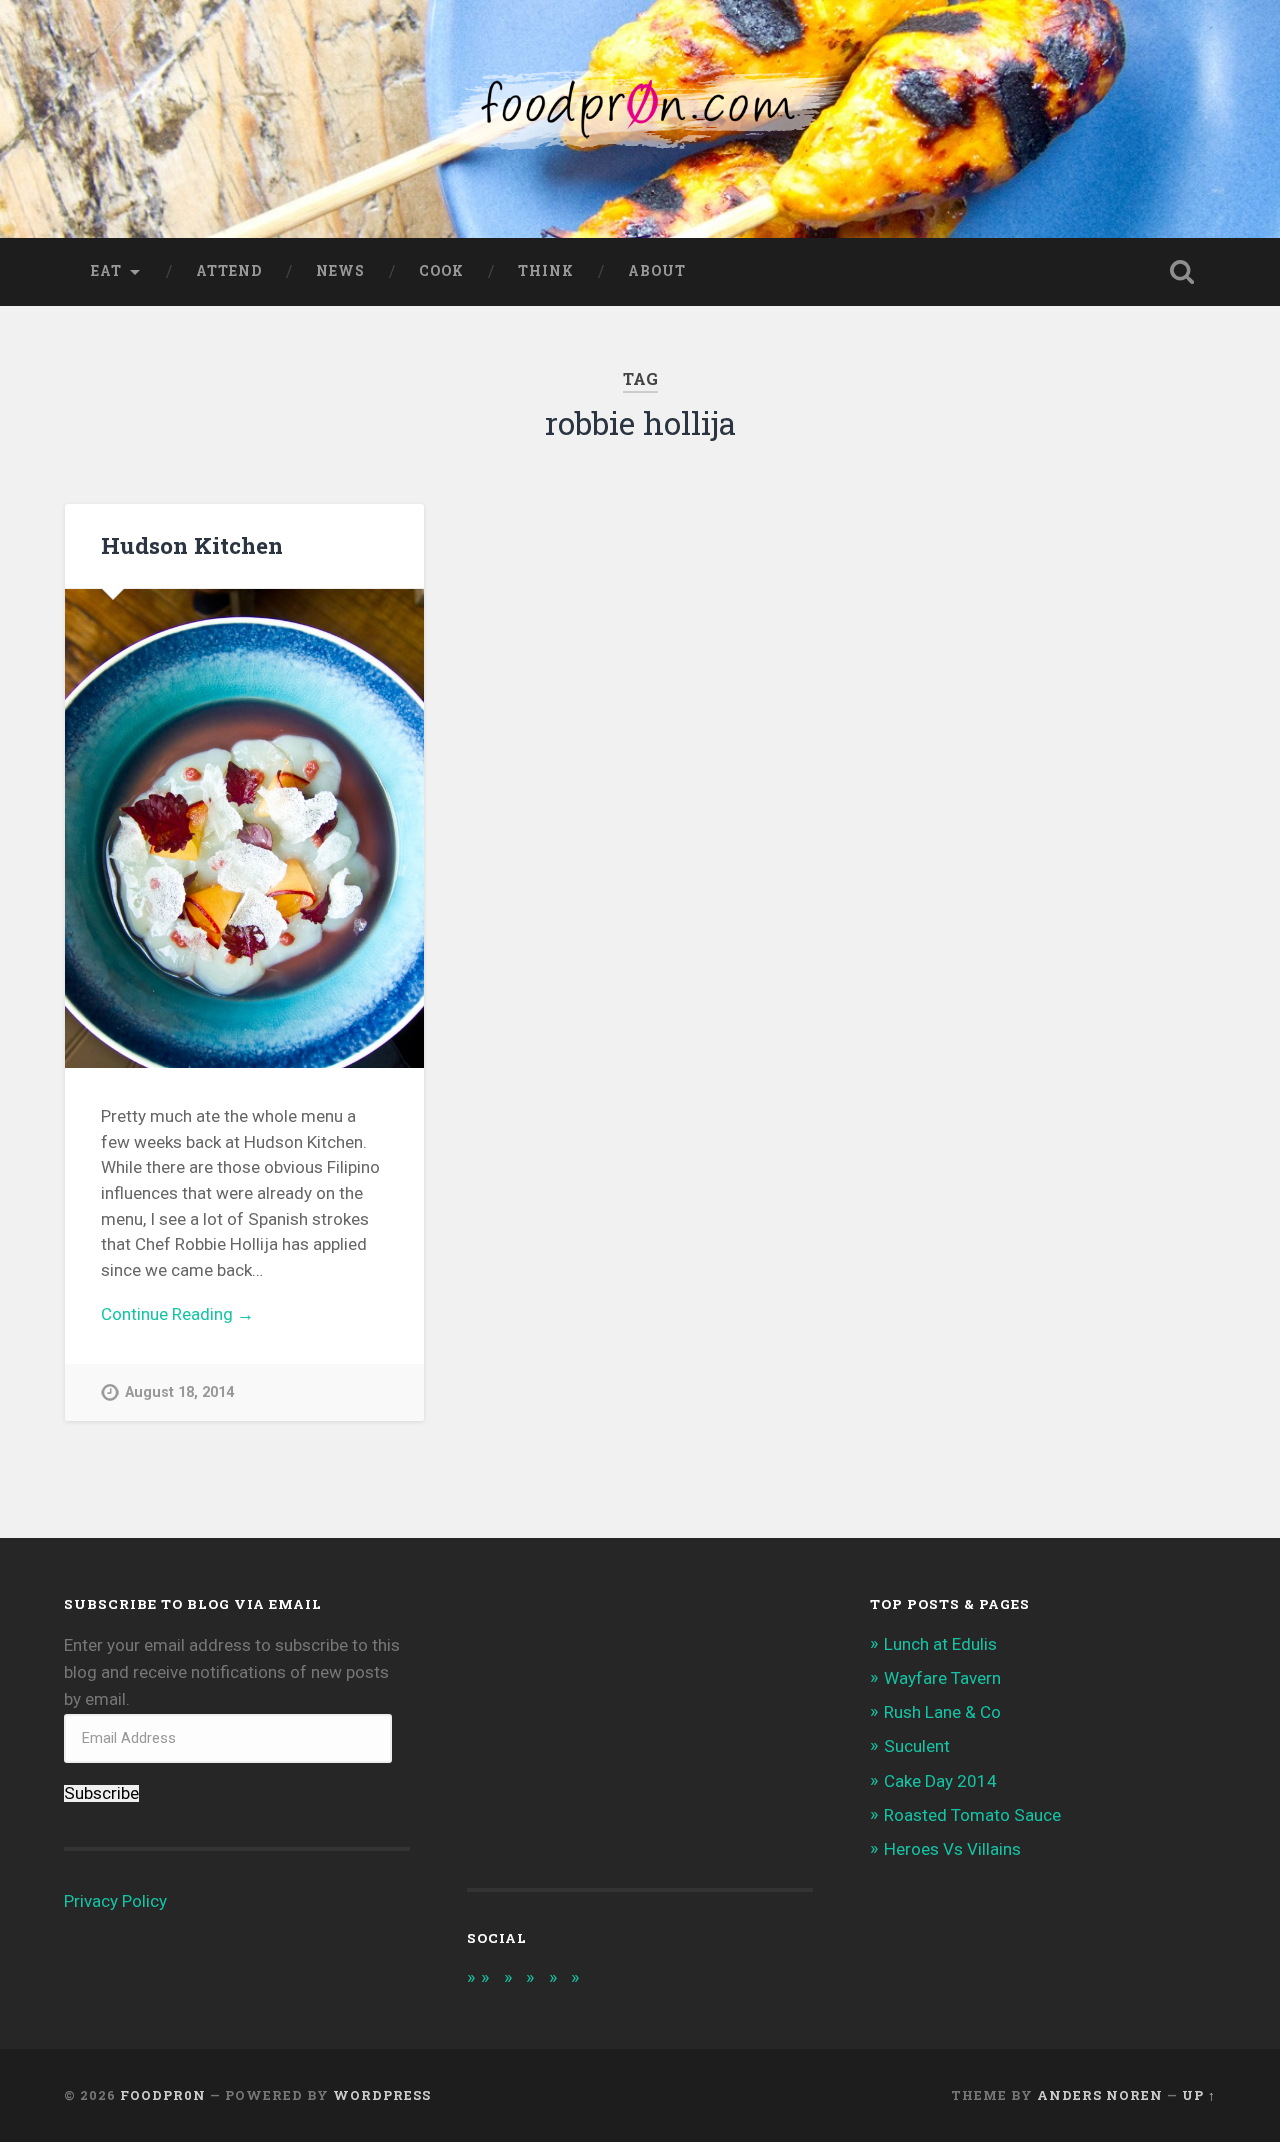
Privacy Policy (115, 1901)
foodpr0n (163, 2095)
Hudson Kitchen (192, 545)
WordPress (382, 2095)
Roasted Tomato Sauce (972, 1815)
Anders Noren (1100, 2095)
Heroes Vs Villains (952, 1849)
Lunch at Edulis (940, 1644)
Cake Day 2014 (940, 1781)
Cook (441, 271)
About (657, 271)
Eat (106, 271)
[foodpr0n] (640, 119)
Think (546, 271)
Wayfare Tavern (942, 1678)
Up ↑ (1199, 2095)
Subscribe (101, 1793)
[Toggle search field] (1182, 272)
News (340, 271)
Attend (229, 271)
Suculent (917, 1746)
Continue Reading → (177, 1314)
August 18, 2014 (179, 1392)
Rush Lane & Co (942, 1712)
